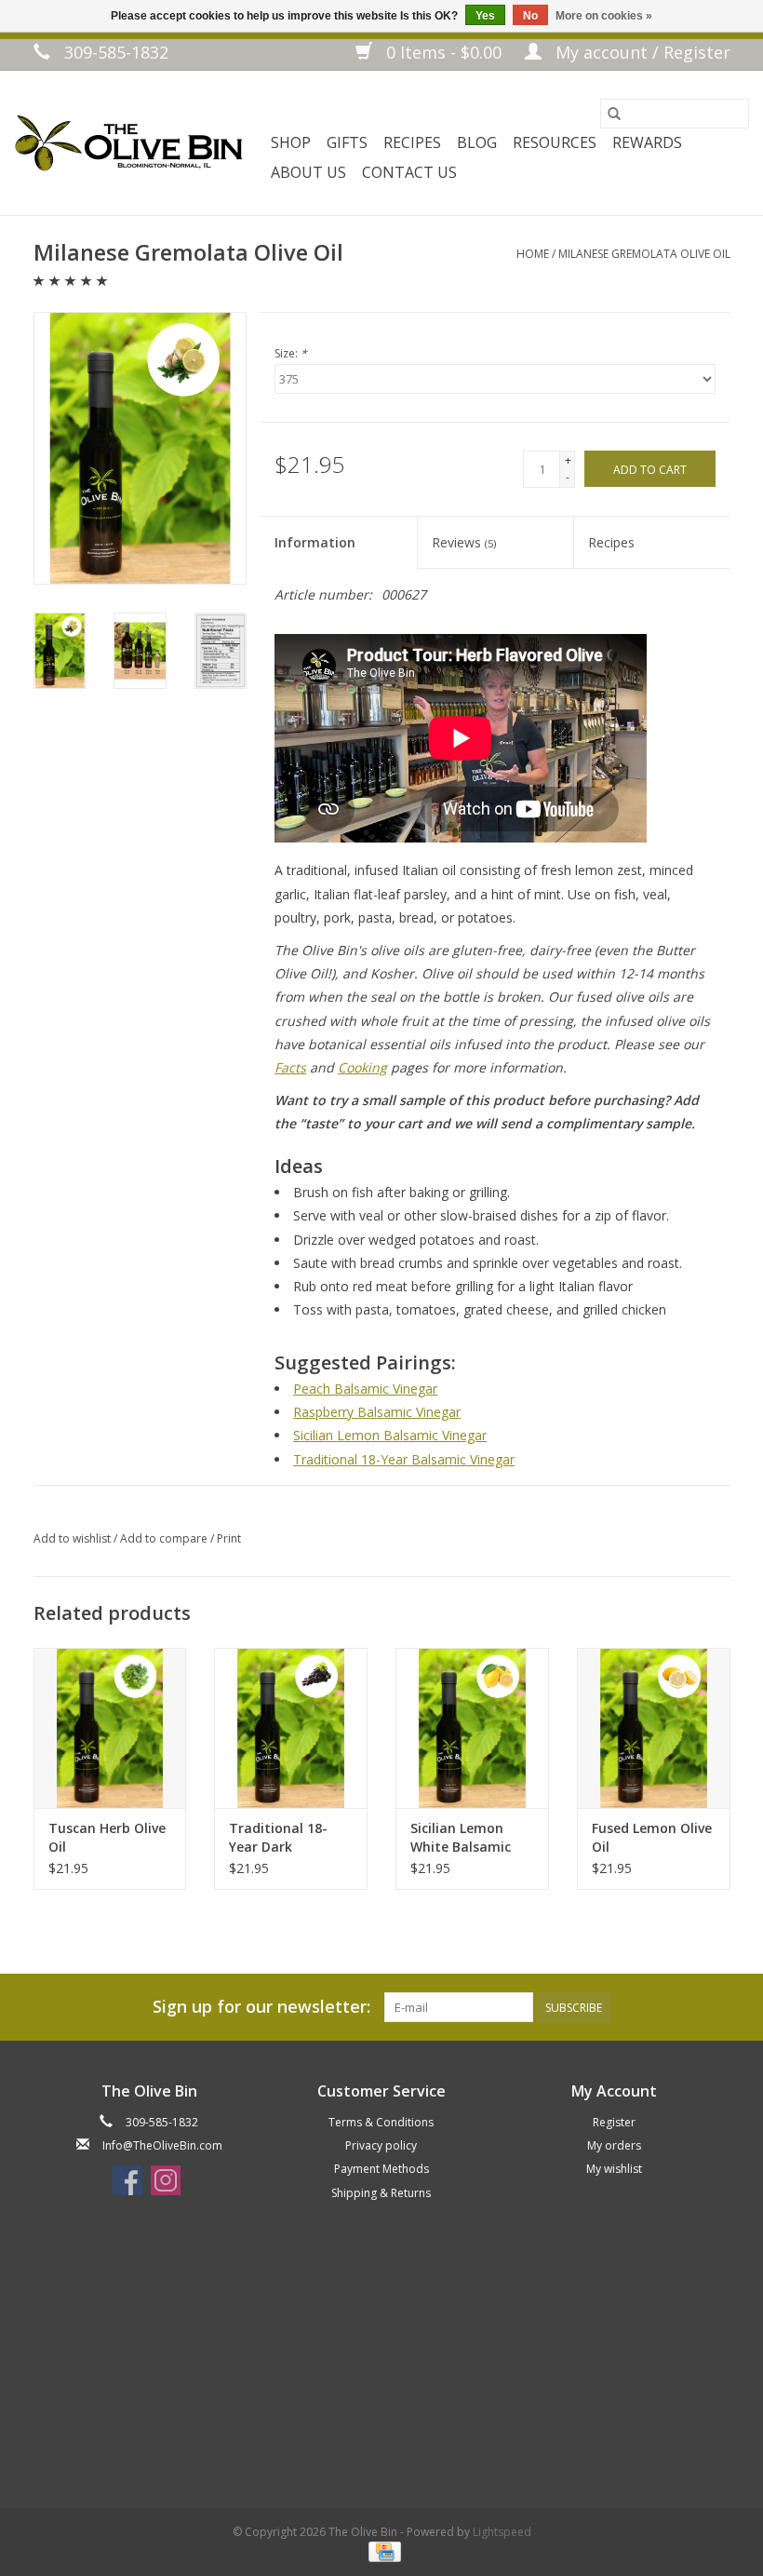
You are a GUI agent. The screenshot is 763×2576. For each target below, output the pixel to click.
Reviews (464, 542)
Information (315, 542)
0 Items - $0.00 (444, 52)
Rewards (647, 142)
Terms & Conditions (381, 2122)
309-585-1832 (114, 52)
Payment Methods (381, 2169)
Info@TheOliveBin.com (162, 2145)
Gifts (347, 142)
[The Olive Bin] (128, 143)
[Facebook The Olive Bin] (127, 2180)
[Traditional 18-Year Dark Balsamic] (291, 1728)
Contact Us (409, 172)
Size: (291, 353)
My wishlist (614, 2169)
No (530, 16)
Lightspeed (502, 2532)
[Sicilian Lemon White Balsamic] (472, 1728)
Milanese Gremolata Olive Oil (644, 254)
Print (229, 1538)
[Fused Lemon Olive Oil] (654, 1728)
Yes (485, 16)
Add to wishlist (74, 1538)
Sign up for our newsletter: (261, 2007)
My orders (614, 2145)
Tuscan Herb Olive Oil (107, 1837)
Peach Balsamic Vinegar (365, 1389)
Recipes (412, 142)
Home (533, 254)
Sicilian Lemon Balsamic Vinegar (390, 1435)
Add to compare (165, 1538)
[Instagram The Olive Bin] (166, 2180)
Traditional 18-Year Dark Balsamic (278, 1838)
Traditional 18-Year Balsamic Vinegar (404, 1459)
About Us (308, 172)
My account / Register (641, 52)
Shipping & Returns (381, 2193)
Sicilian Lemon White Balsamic (461, 1837)
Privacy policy (381, 2145)
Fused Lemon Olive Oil (652, 1837)
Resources (555, 142)
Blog (477, 142)
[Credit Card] (381, 2551)
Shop (291, 142)
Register (614, 2122)
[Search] (614, 114)
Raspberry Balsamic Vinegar (377, 1412)
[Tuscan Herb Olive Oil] (110, 1728)
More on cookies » (604, 16)
